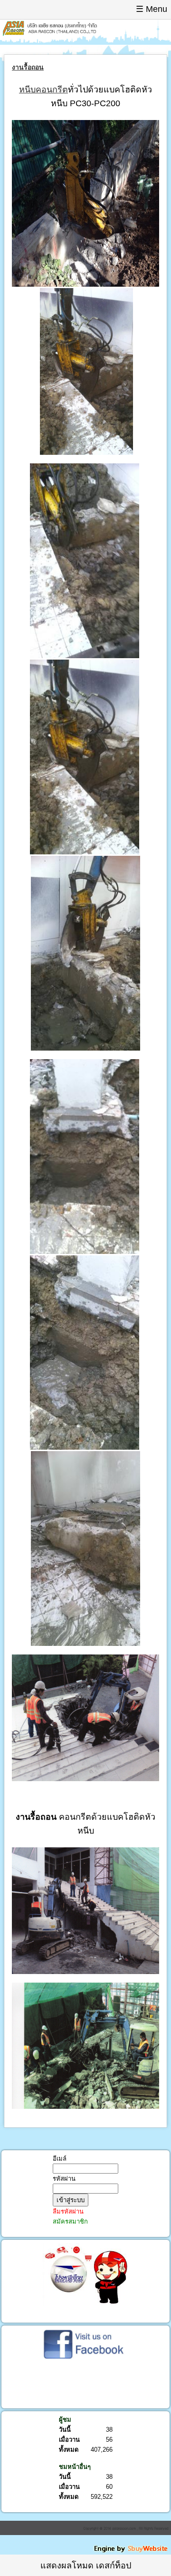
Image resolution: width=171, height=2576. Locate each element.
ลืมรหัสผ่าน (68, 2211)
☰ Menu (152, 9)
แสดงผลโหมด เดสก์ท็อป (86, 2566)
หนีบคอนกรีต (43, 90)
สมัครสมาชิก (70, 2221)
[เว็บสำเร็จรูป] (132, 2551)
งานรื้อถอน (28, 67)
